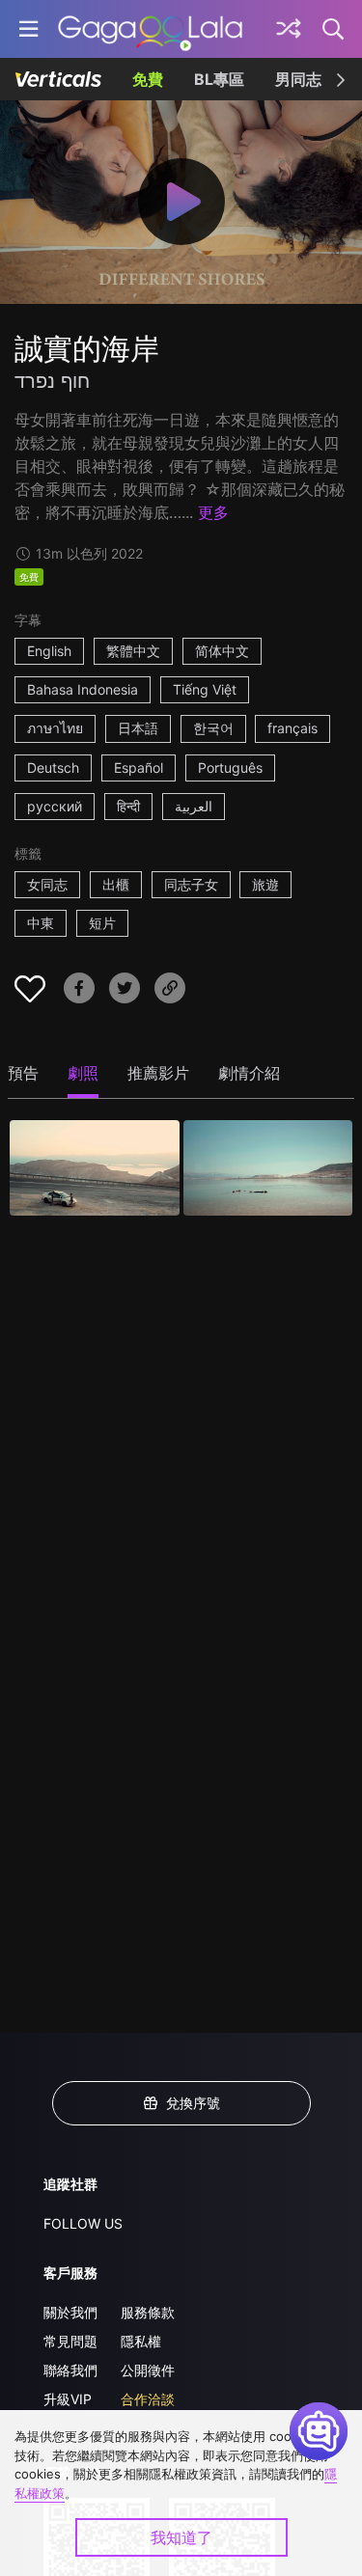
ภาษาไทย (55, 728)
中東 (41, 923)
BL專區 (219, 79)
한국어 (213, 728)
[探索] (289, 29)
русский (55, 806)
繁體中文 (133, 651)
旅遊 (265, 884)
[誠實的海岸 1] (95, 1168)
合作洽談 (148, 2399)
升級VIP (68, 2399)
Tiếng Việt (205, 689)
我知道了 (181, 2537)
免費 (148, 79)
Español (139, 767)
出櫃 (116, 884)
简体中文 (222, 651)
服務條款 (148, 2312)
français (292, 728)
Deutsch (53, 767)
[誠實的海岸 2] (268, 1168)
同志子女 (191, 884)
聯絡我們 (70, 2370)
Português (230, 767)
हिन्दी (128, 806)
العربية (194, 806)
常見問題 (70, 2341)
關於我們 (70, 2312)
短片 (102, 923)
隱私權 (141, 2341)
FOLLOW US (83, 2223)
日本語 (138, 728)
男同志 (298, 79)
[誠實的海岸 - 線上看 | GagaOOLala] (150, 29)
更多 (213, 512)
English (49, 651)
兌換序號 (193, 2103)
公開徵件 (148, 2370)
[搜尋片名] (334, 29)
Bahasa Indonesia (83, 689)
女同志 (47, 884)
